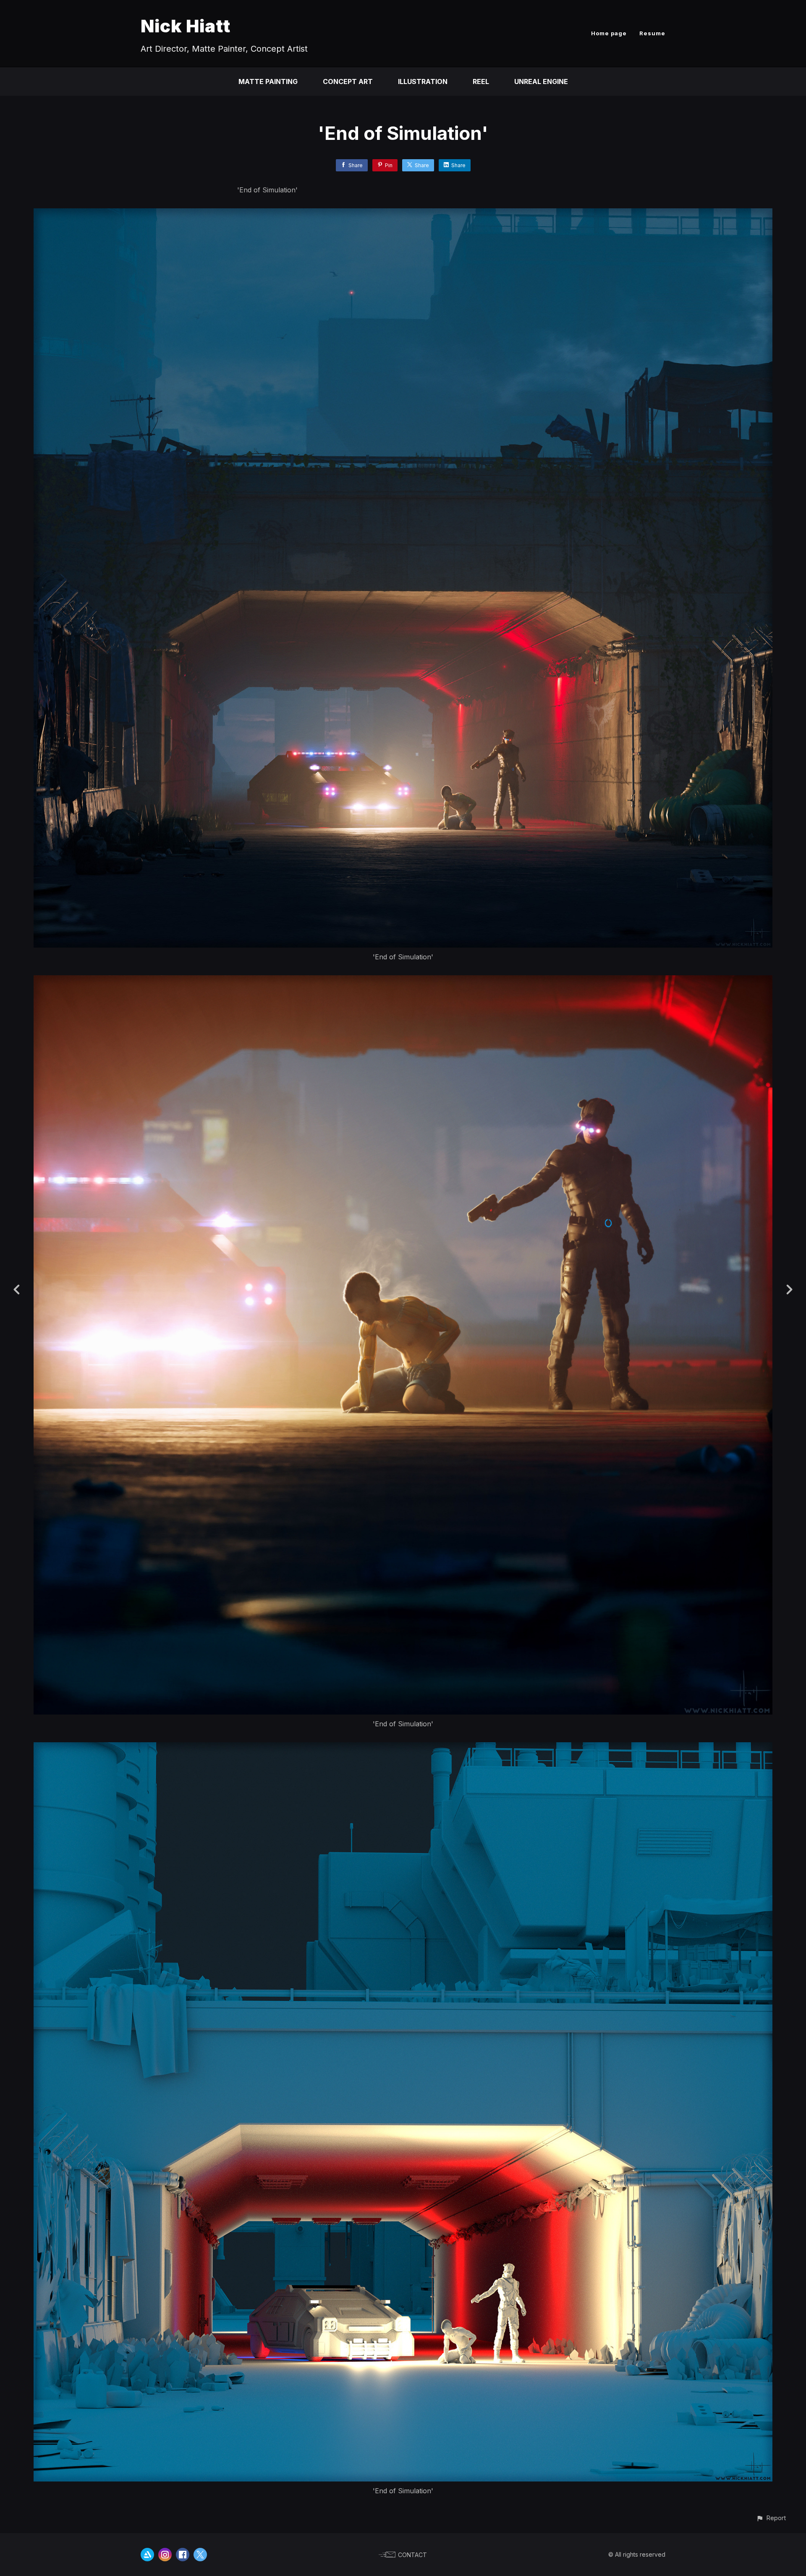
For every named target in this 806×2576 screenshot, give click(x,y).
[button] (771, 2518)
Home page (609, 33)
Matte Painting (268, 81)
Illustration (423, 81)
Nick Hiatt (186, 26)
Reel (481, 81)
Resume (652, 33)
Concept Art (348, 81)
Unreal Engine (541, 81)
